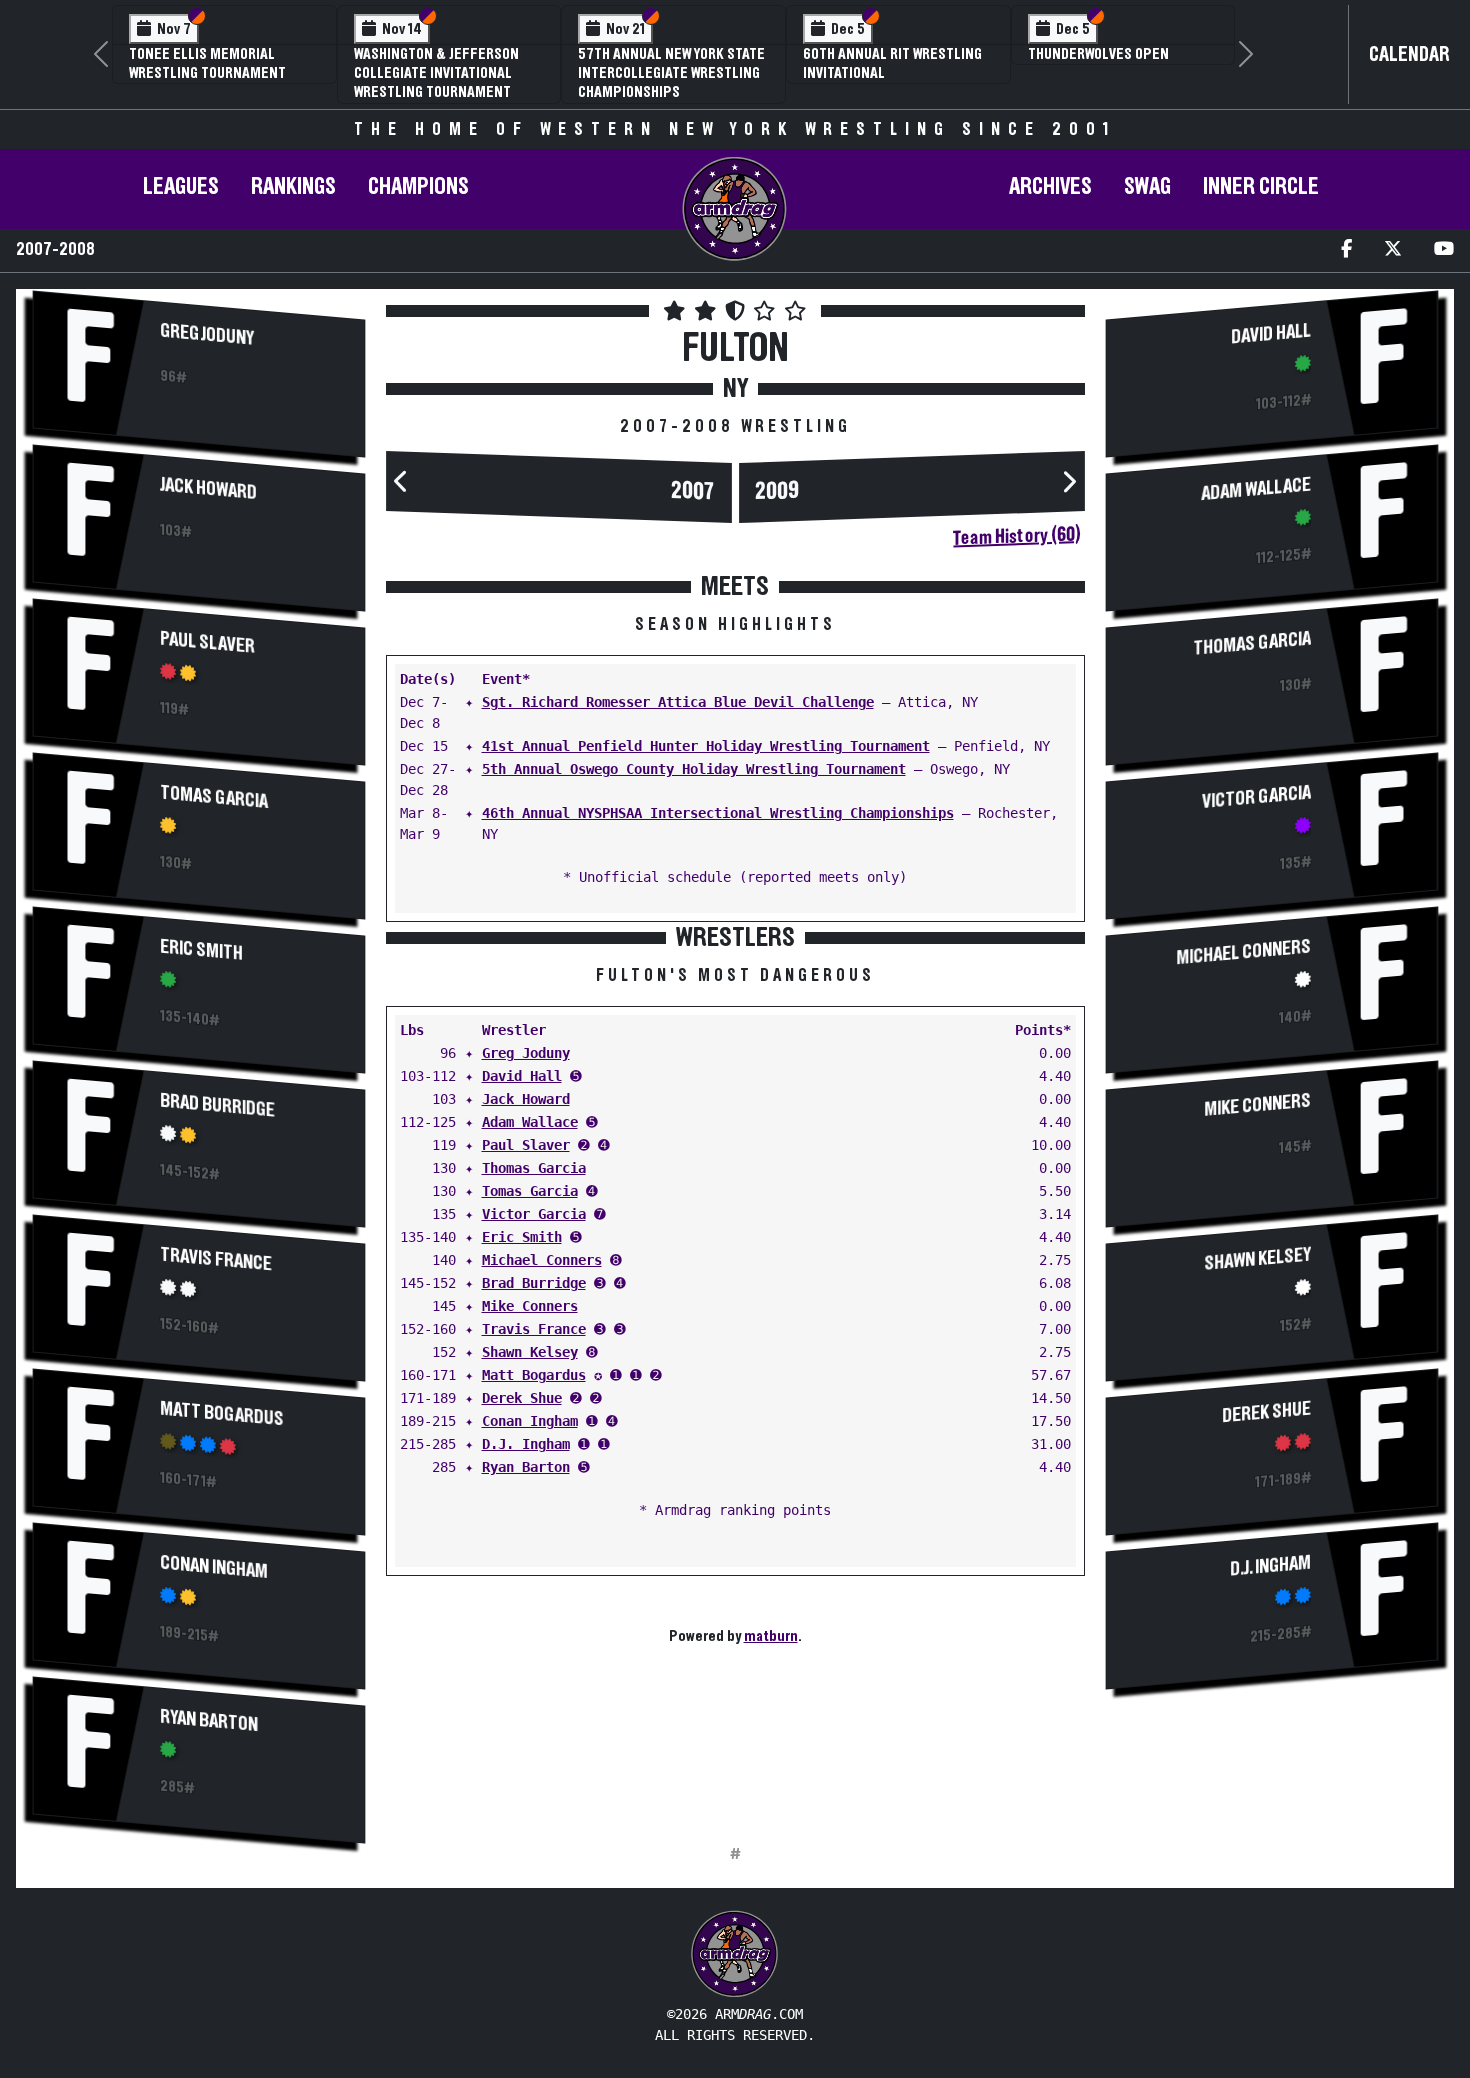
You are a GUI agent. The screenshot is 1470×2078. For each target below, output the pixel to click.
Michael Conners (542, 1260)
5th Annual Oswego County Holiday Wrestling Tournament (694, 769)
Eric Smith (201, 949)
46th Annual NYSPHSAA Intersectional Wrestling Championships (718, 813)
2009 (777, 491)
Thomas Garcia (534, 1168)
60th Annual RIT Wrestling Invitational (892, 63)
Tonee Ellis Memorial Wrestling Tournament (207, 63)
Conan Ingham (214, 1566)
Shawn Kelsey (530, 1352)
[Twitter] (1393, 250)
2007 (693, 491)
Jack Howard (208, 488)
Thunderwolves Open (1098, 54)
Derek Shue (522, 1398)
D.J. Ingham (526, 1444)
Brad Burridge (217, 1105)
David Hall (522, 1076)
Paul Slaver (207, 642)
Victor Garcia (534, 1214)
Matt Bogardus (222, 1413)
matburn (771, 1636)
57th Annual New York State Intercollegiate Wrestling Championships (671, 73)
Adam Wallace (530, 1122)
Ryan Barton (209, 1720)
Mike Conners (530, 1306)
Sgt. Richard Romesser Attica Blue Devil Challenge (678, 702)
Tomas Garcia (214, 796)
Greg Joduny (207, 334)
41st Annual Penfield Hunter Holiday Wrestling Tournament (706, 746)
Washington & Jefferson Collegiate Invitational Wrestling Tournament (436, 73)
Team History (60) (1016, 536)
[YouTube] (1444, 250)
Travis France (216, 1259)
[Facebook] (1346, 250)
